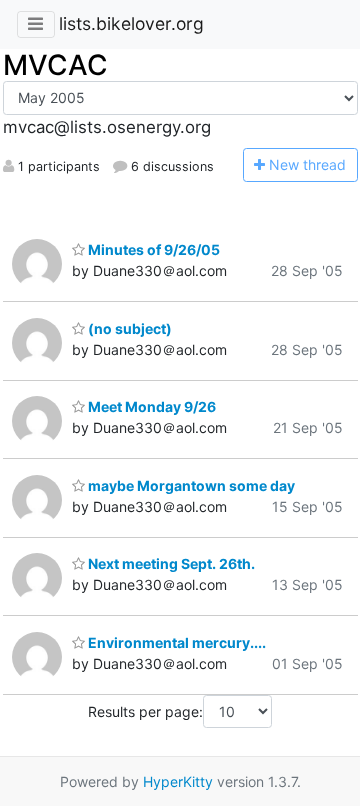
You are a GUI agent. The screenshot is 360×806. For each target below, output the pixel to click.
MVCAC (55, 65)
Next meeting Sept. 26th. (170, 563)
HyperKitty (178, 781)
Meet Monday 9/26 (150, 406)
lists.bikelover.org (131, 23)
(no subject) (128, 328)
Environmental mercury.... (175, 642)
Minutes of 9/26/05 (152, 249)
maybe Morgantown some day (190, 485)
